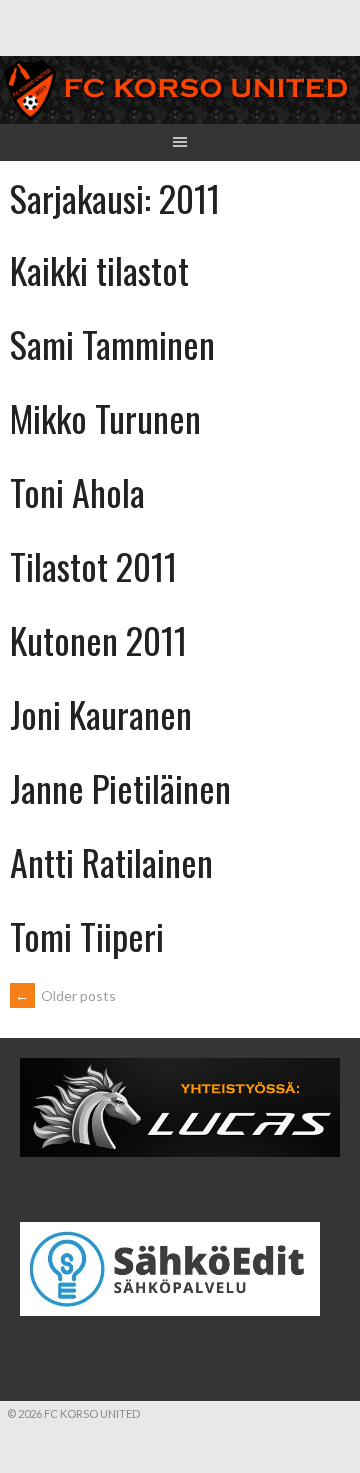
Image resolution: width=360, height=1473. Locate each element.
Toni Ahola (77, 491)
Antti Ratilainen (111, 861)
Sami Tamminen (112, 343)
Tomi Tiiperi (87, 935)
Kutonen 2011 (98, 639)
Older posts (65, 995)
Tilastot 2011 (93, 565)
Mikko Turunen (105, 417)
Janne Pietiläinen (120, 787)
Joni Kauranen (101, 713)
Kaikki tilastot (99, 269)
